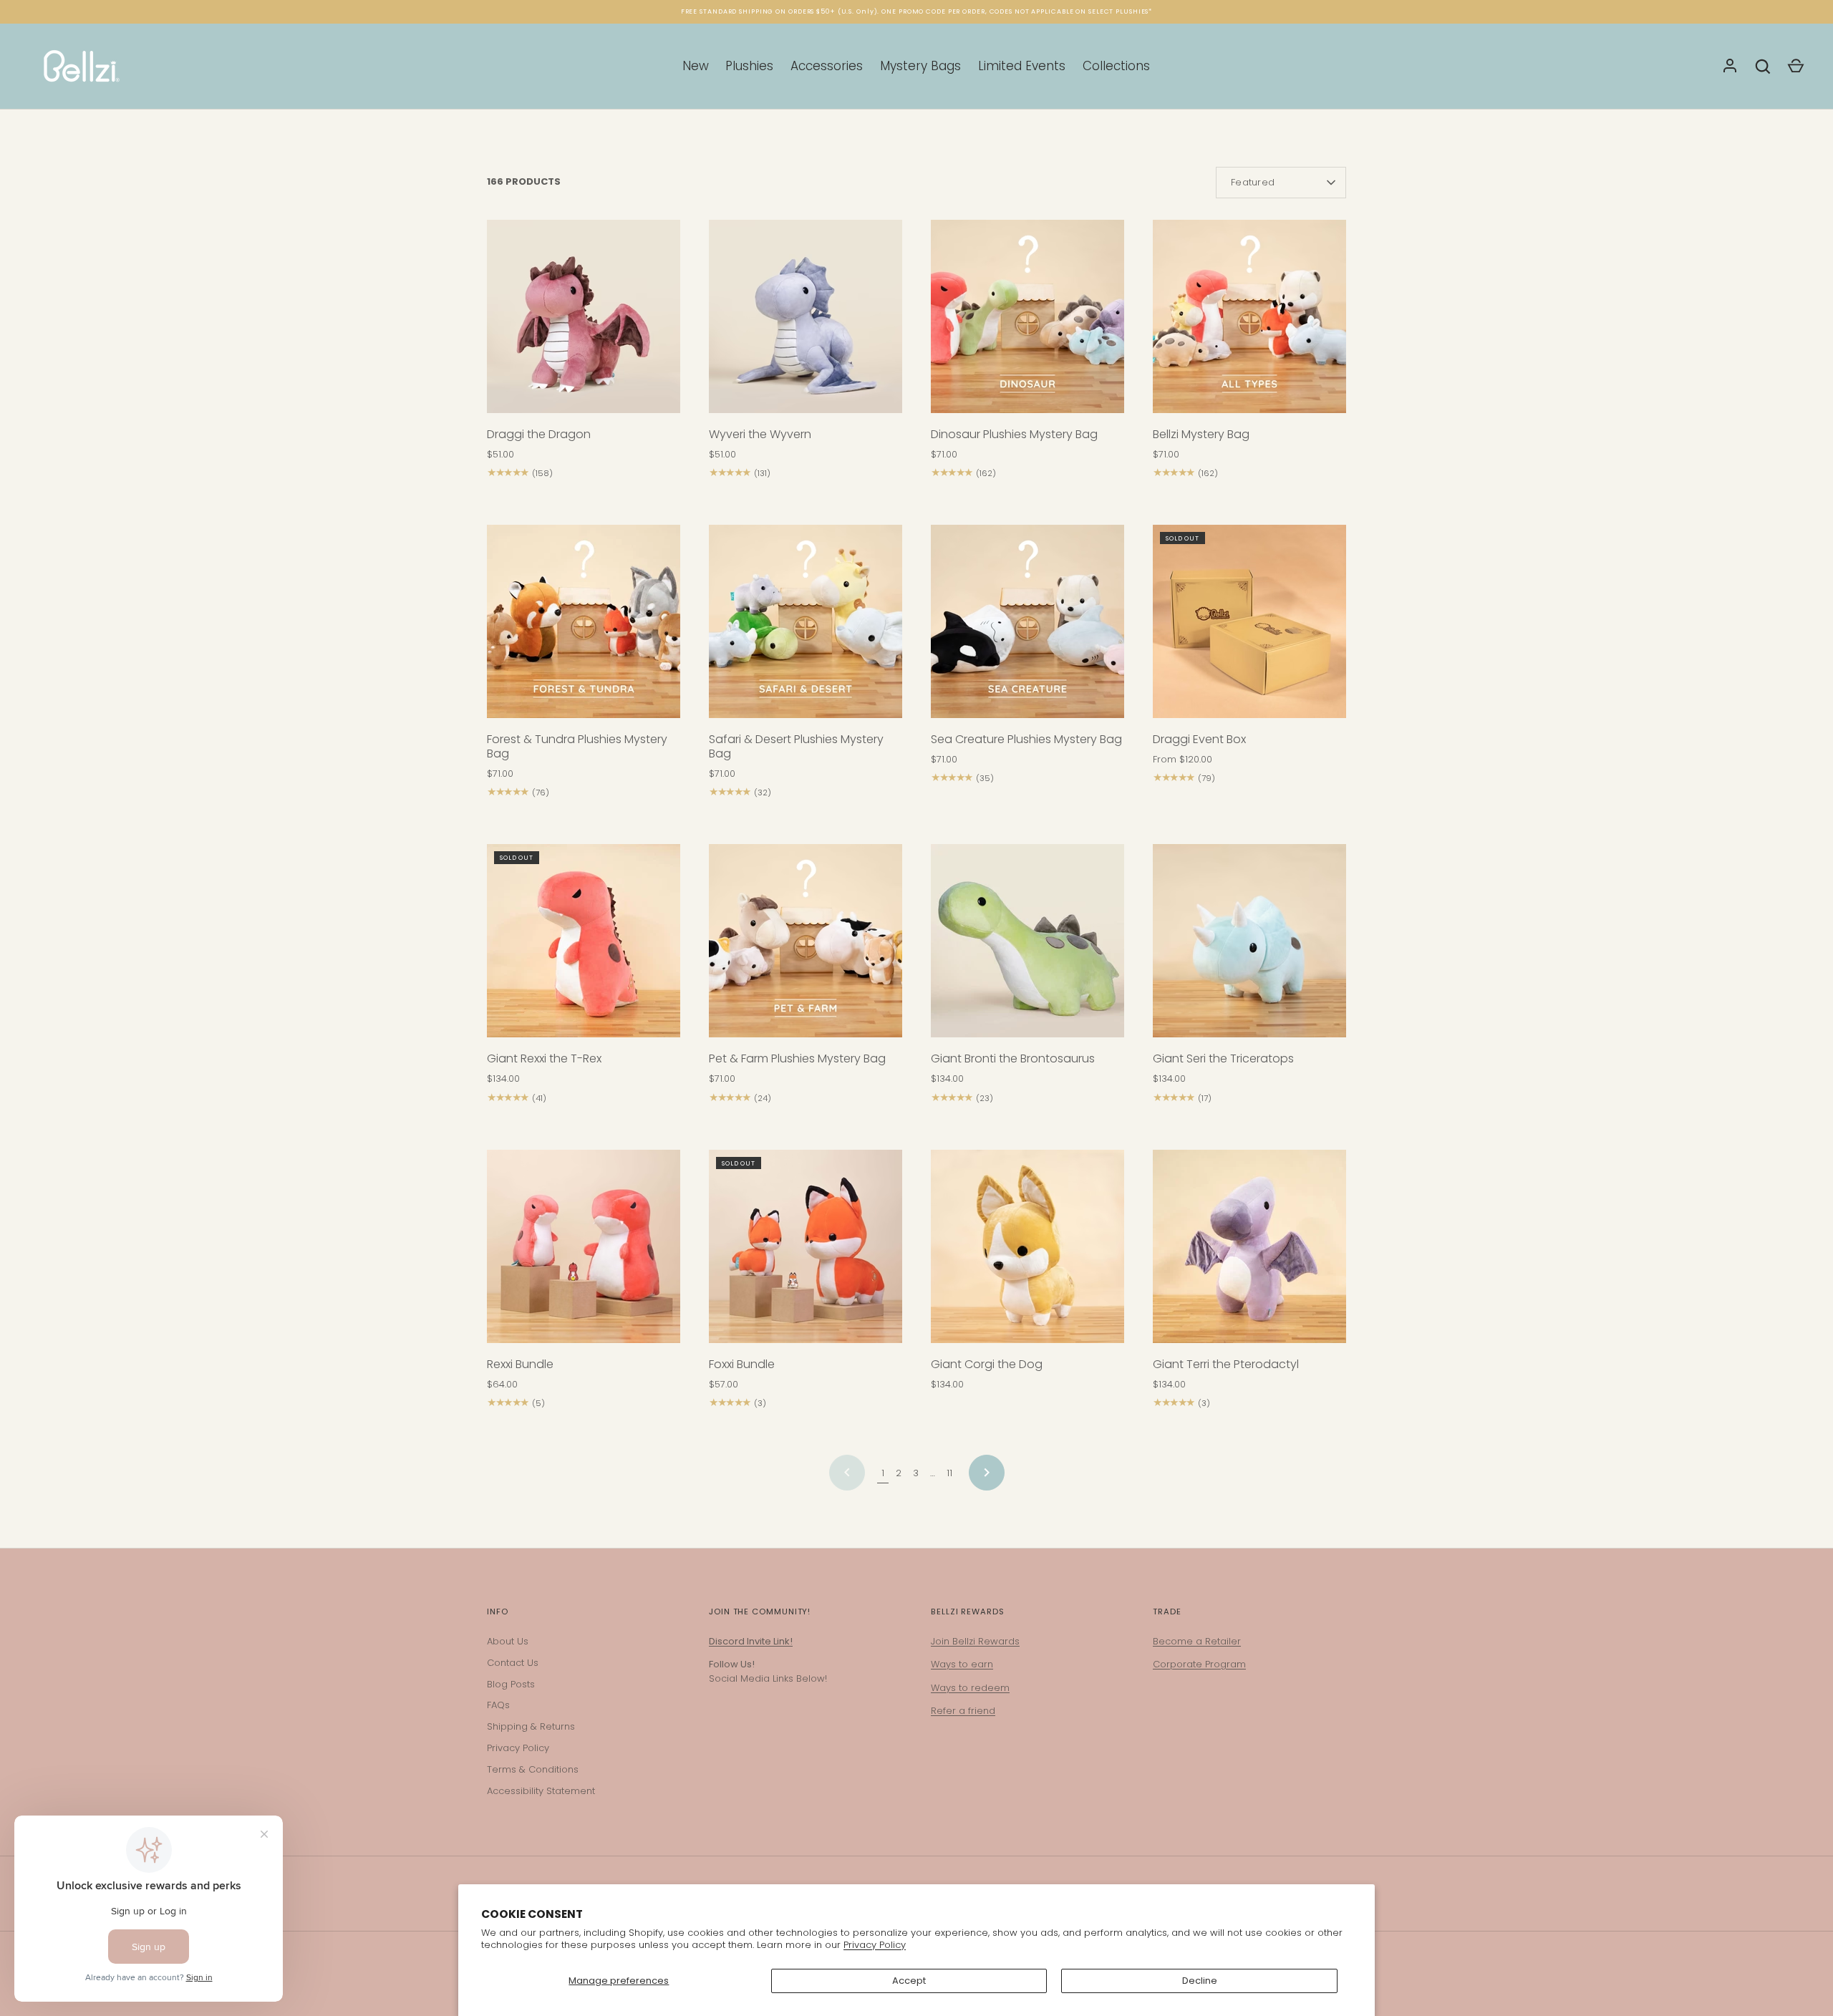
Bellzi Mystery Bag (1201, 434)
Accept (909, 1981)
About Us (508, 1641)
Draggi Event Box (1199, 739)
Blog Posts (511, 1684)
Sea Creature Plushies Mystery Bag (1026, 739)
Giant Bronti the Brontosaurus (1013, 1058)
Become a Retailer (1197, 1641)
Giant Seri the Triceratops (1223, 1058)
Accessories (827, 66)
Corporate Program (1199, 1664)
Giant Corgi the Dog (987, 1364)
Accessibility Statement (541, 1791)
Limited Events (1022, 66)
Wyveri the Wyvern (760, 434)
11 (949, 1473)
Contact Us (513, 1663)
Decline (1200, 1981)
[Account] (1730, 67)
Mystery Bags (920, 66)
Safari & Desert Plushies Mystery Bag (796, 746)
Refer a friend (963, 1711)
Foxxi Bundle (742, 1364)
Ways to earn (962, 1664)
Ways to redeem (970, 1688)
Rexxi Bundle (520, 1364)
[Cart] (1796, 67)
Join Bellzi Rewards (975, 1641)
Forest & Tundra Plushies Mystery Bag (577, 746)
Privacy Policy (875, 1945)
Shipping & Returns (531, 1726)
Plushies (749, 66)
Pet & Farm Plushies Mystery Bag (797, 1058)
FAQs (498, 1705)
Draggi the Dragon (539, 434)
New (696, 66)
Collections (1116, 66)
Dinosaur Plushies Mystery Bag (1014, 434)
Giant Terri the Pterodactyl (1226, 1364)
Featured (1253, 182)
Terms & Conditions (533, 1769)
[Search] (1763, 67)
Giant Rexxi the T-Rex (544, 1058)
